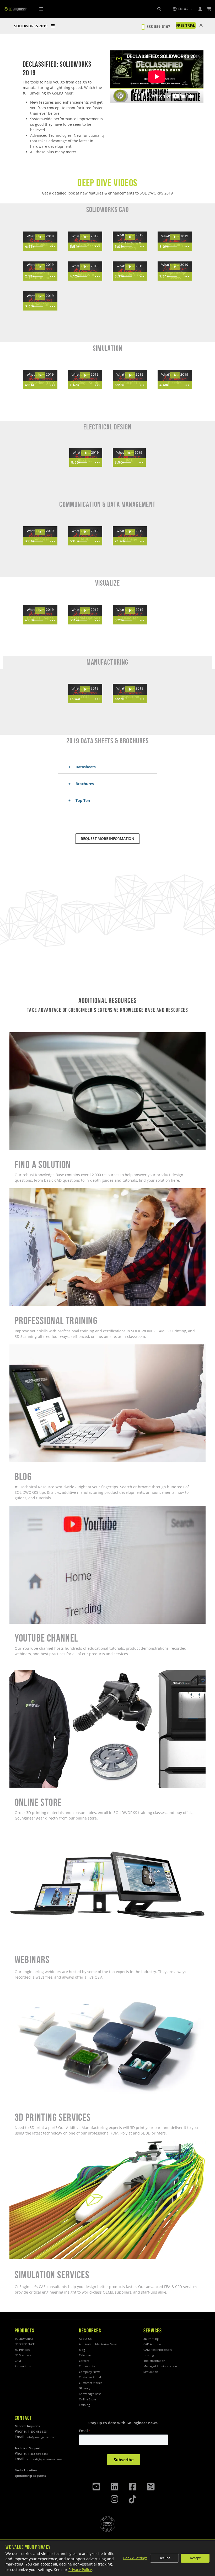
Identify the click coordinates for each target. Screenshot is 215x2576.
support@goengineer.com (44, 2459)
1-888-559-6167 (38, 2454)
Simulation (151, 2372)
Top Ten (82, 800)
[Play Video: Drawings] (40, 297)
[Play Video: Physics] (40, 611)
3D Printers (22, 2350)
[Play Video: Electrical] (86, 453)
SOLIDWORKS (24, 2339)
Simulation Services (27, 2144)
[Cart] (209, 9)
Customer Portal (90, 2377)
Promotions (23, 2366)
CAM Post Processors (158, 2350)
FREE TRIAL (186, 25)
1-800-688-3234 (38, 2432)
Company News (90, 2372)
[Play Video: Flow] (130, 375)
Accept (195, 2558)
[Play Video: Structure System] (85, 237)
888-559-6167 (158, 26)
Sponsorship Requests (30, 2476)
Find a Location (26, 2470)
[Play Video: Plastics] (175, 375)
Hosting (149, 2355)
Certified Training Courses (32, 1191)
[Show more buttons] (52, 247)
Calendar (85, 2355)
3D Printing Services (27, 1988)
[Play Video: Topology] (85, 375)
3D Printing (151, 2339)
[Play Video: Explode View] (130, 267)
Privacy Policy (80, 2570)
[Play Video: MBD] (85, 532)
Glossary (85, 2388)
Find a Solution (23, 1035)
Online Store (20, 1673)
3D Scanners (23, 2355)
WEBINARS (19, 1829)
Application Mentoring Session (100, 2344)
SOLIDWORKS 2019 (31, 26)
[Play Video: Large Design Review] (175, 267)
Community (87, 2366)
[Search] (159, 9)
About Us (85, 2339)
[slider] (39, 247)
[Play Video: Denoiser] (130, 611)
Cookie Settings (135, 2558)
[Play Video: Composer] (40, 532)
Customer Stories (90, 2383)
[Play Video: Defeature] (85, 267)
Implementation (154, 2361)
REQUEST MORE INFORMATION (107, 838)
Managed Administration (160, 2366)
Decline (164, 2558)
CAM (18, 2361)
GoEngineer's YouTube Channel (37, 1509)
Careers (84, 2361)
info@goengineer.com (41, 2437)
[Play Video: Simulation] (40, 375)
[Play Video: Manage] (130, 532)
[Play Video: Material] (85, 611)
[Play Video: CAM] (85, 689)
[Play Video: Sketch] (175, 237)
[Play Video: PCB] (129, 453)
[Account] (200, 9)
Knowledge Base (90, 2394)
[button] (182, 9)
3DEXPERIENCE (25, 2344)
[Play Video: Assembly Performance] (40, 267)
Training (84, 2405)
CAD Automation (155, 2344)
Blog (13, 1347)
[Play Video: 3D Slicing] (130, 237)
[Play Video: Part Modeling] (40, 237)
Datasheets (85, 767)
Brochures (84, 784)
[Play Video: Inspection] (130, 689)
